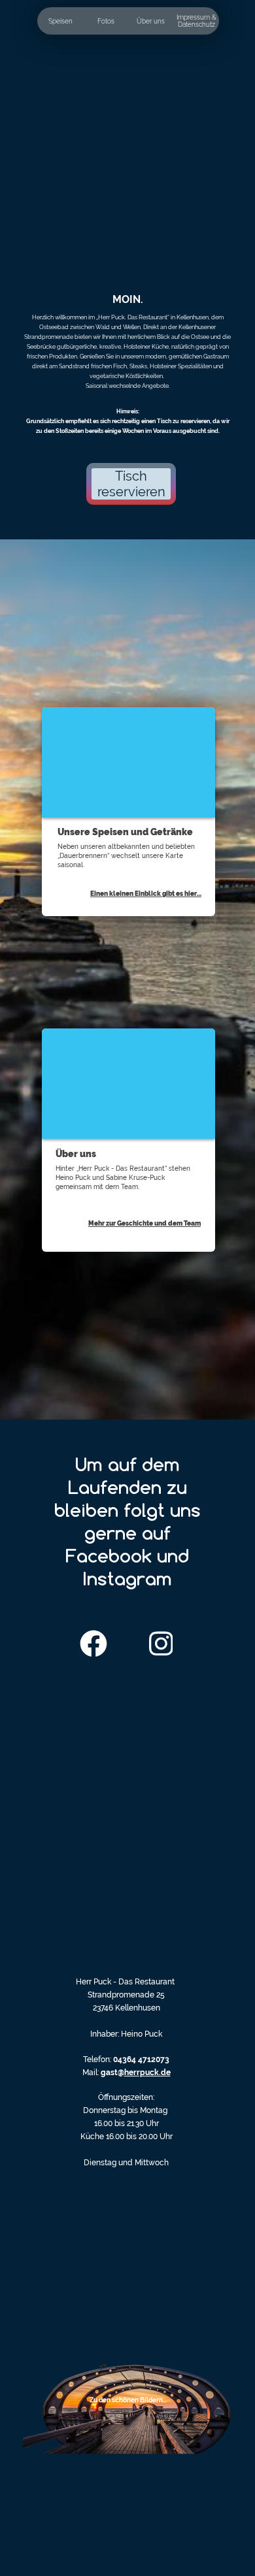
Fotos (106, 21)
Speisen (60, 21)
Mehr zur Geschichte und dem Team (144, 1223)
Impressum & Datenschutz (196, 21)
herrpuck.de (147, 2073)
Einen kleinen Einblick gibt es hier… (146, 894)
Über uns (151, 21)
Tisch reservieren (131, 484)
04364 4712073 (141, 2059)
